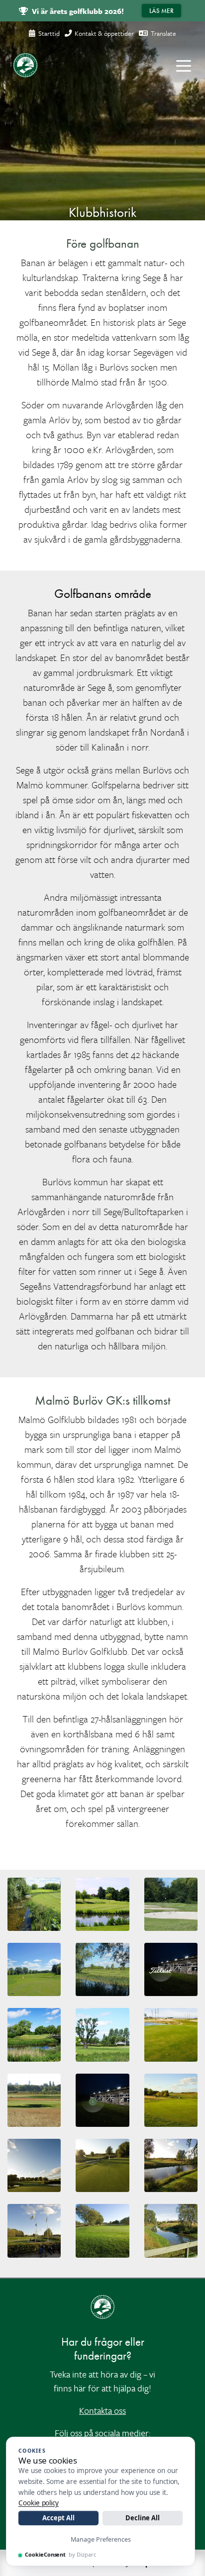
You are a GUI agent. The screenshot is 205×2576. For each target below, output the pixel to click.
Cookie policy (39, 2503)
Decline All (143, 2518)
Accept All (58, 2518)
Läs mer (161, 11)
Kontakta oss (102, 2410)
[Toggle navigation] (184, 65)
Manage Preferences (101, 2539)
